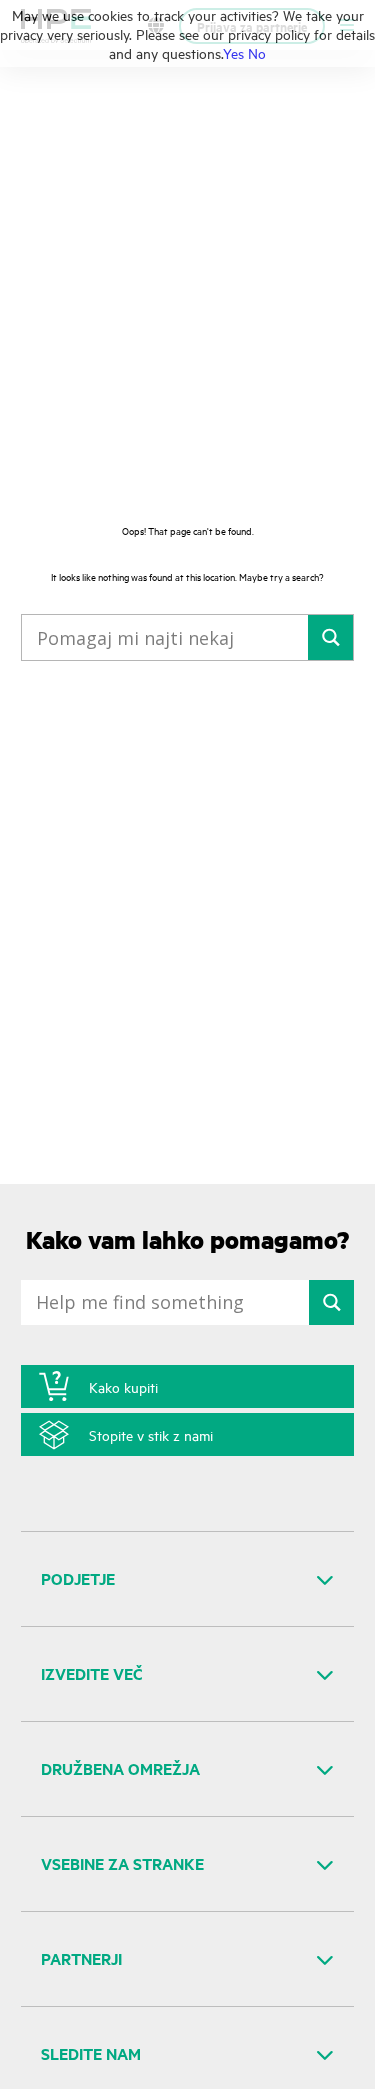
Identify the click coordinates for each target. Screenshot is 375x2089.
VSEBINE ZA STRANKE (122, 1863)
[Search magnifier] (330, 637)
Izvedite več (92, 1673)
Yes (233, 52)
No (257, 52)
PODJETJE (78, 1578)
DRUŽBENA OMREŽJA (120, 1768)
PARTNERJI (81, 1958)
